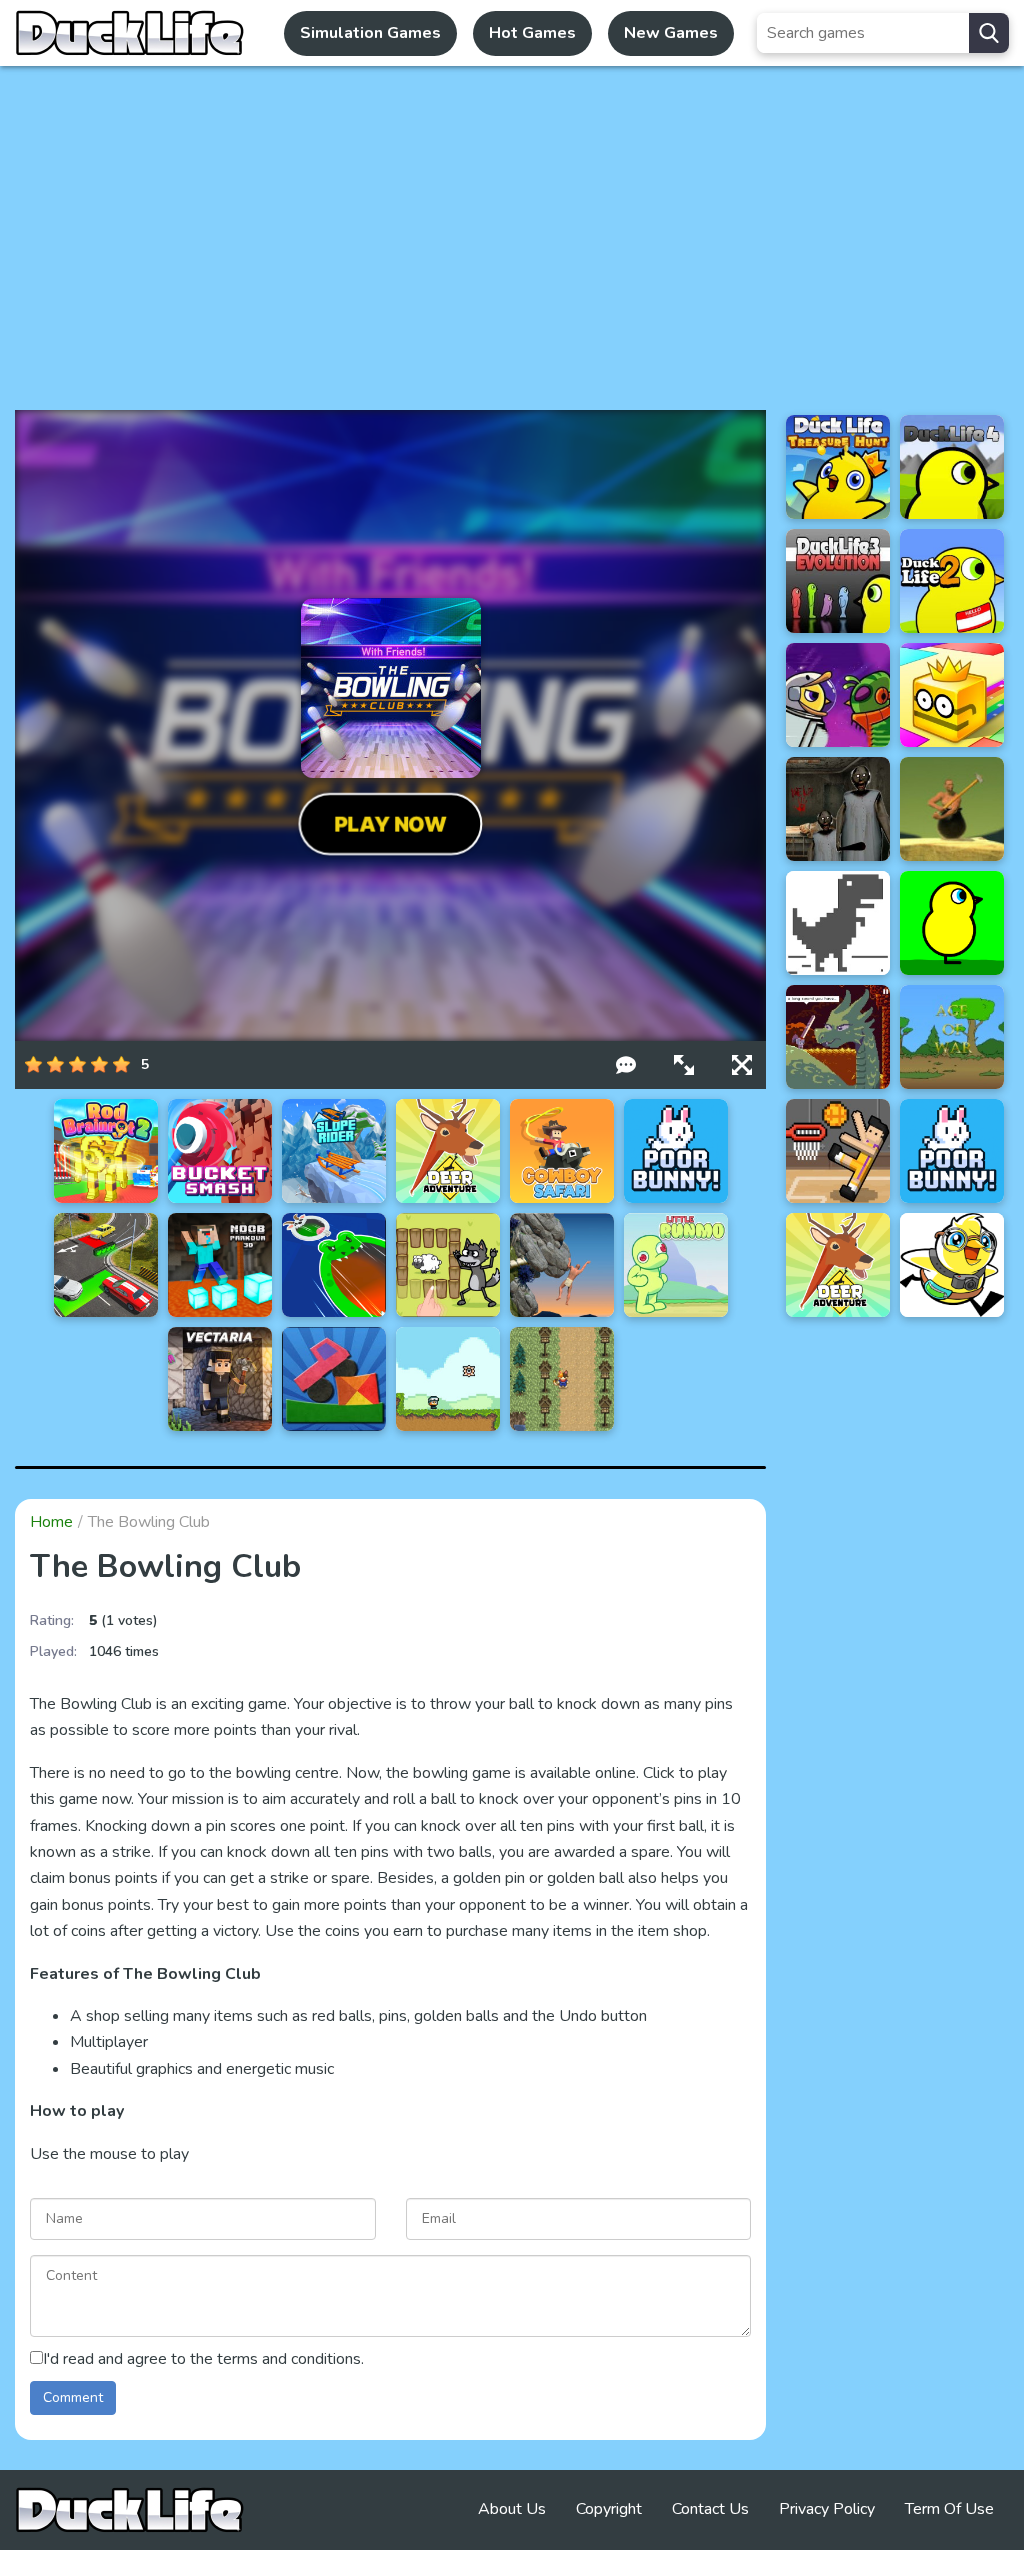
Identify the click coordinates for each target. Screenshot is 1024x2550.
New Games (671, 33)
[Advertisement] (512, 238)
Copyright (609, 2509)
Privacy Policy (827, 2509)
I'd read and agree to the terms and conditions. (203, 2359)
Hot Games (532, 33)
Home (51, 1522)
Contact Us (710, 2509)
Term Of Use (949, 2509)
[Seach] (989, 33)
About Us (512, 2509)
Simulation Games (370, 33)
